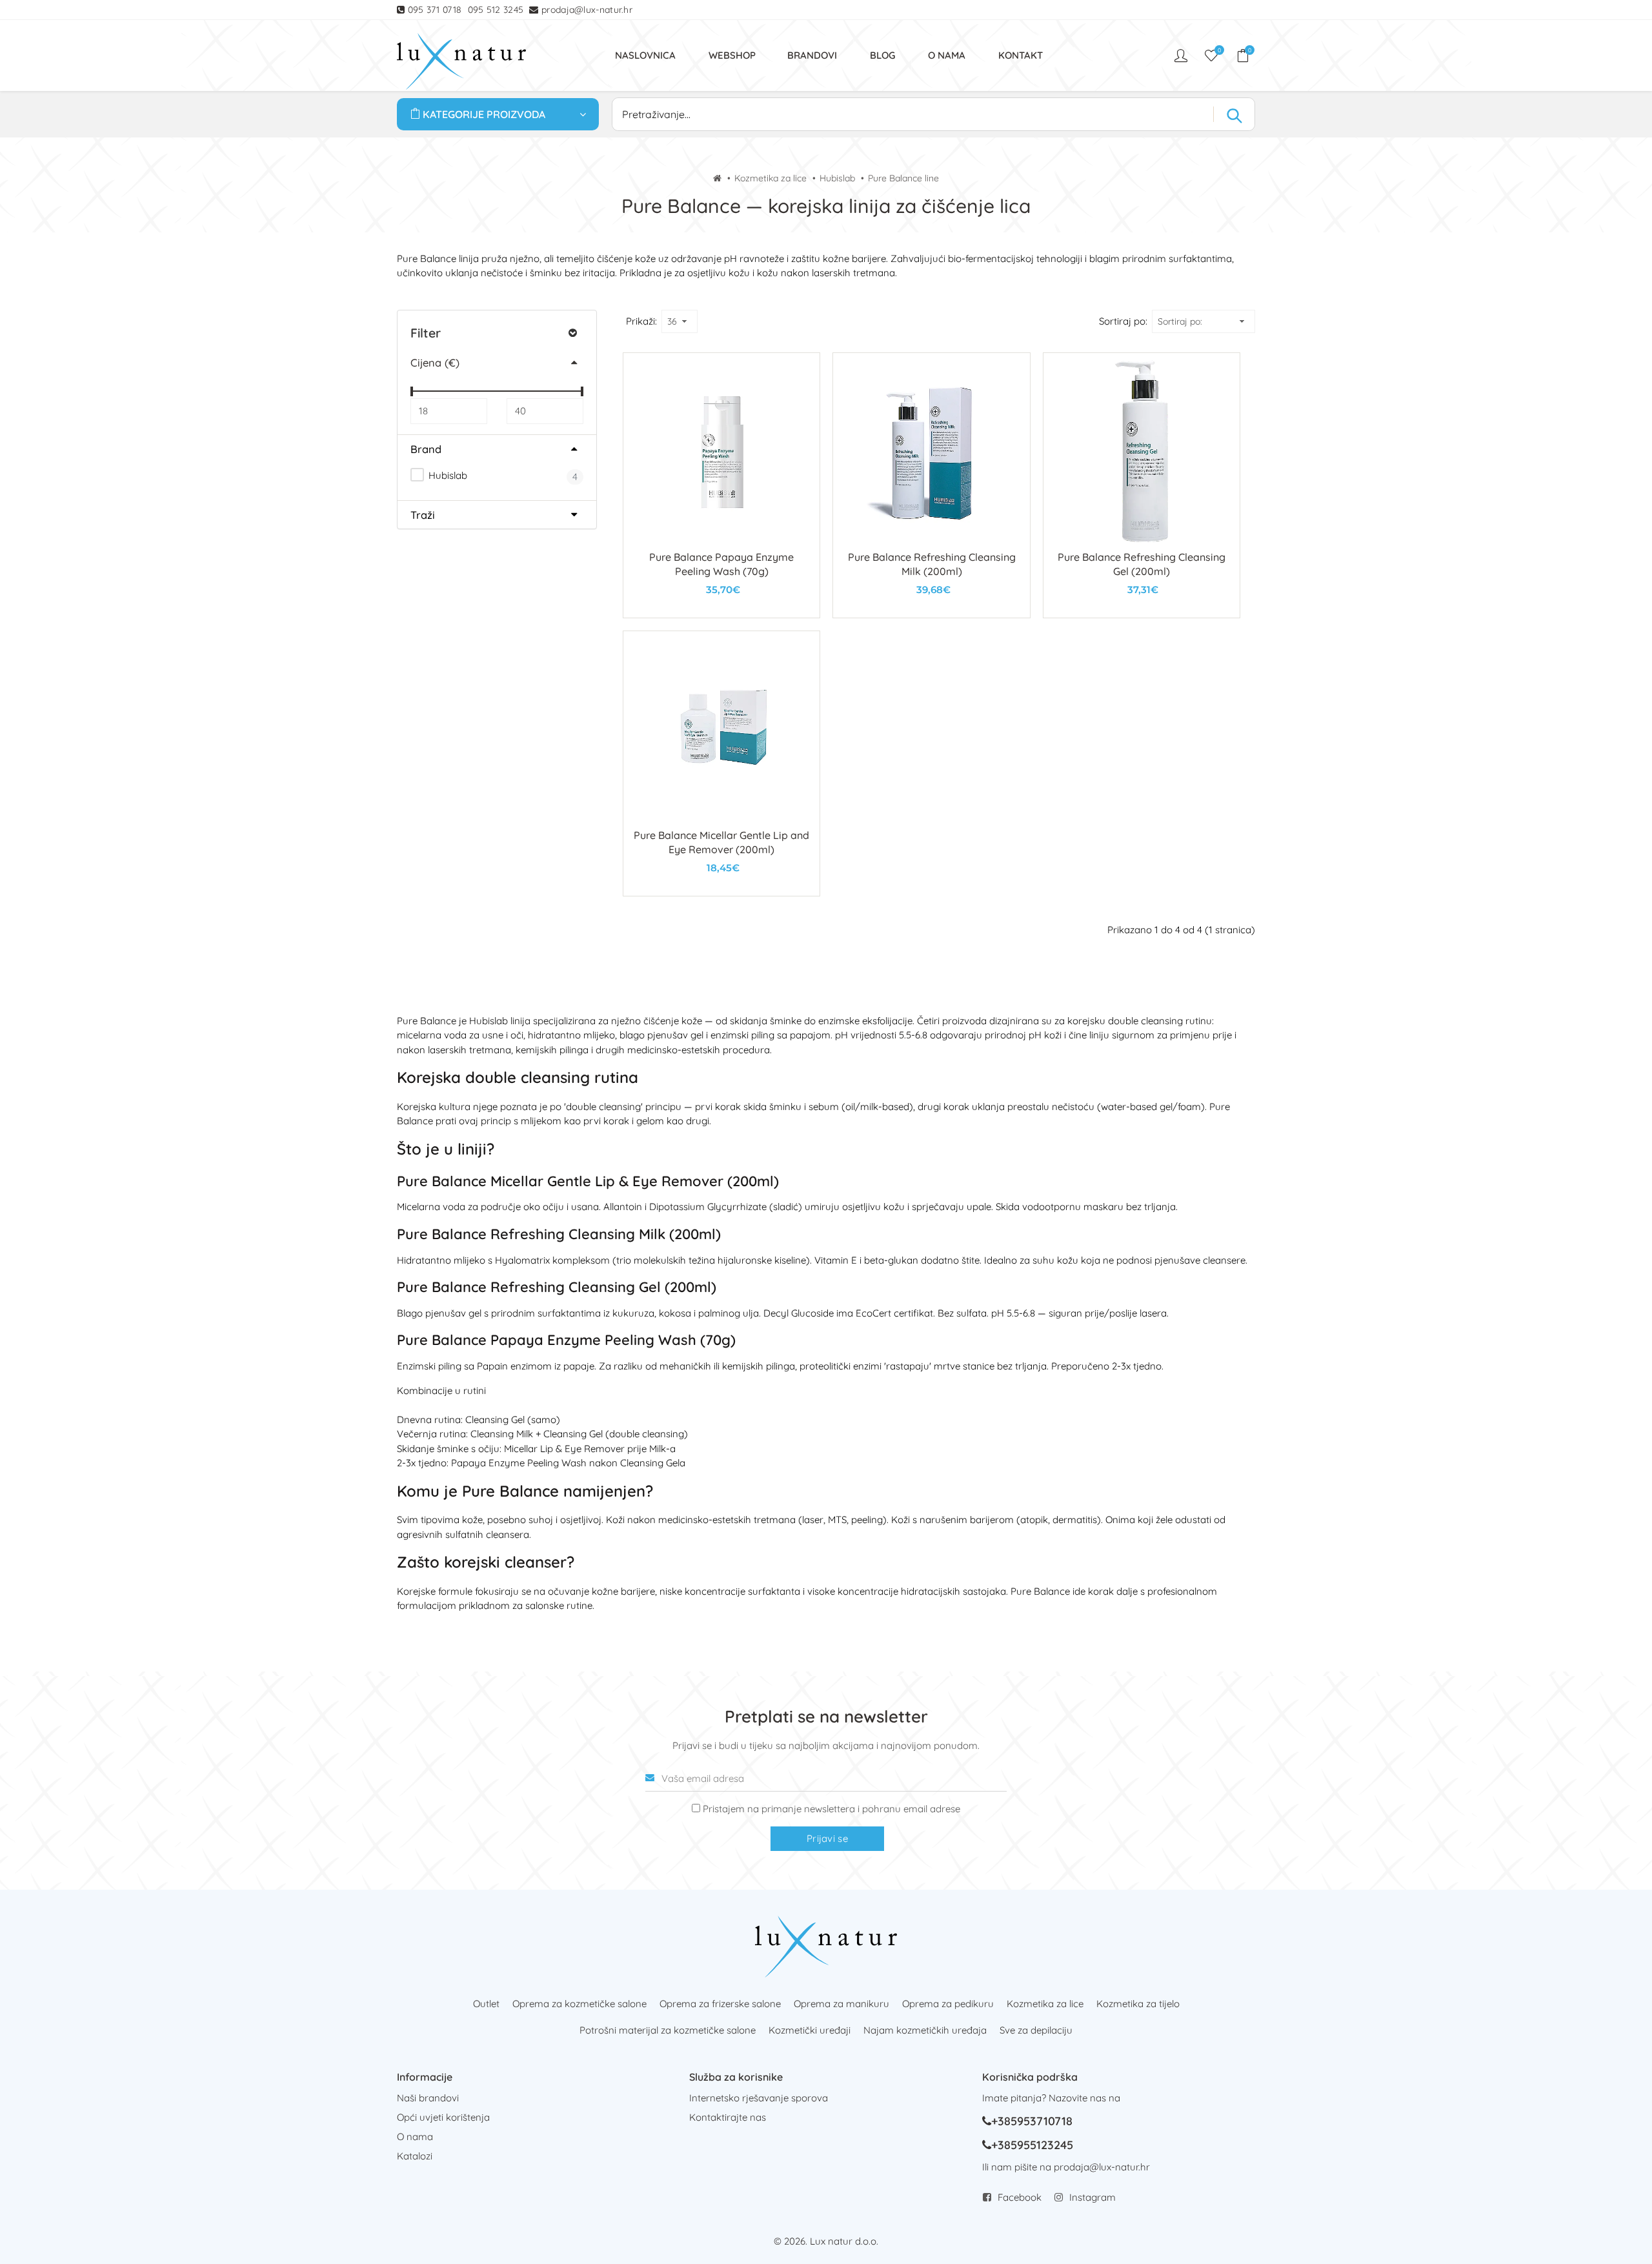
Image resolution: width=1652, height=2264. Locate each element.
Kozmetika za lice (771, 178)
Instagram (1093, 2197)
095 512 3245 (496, 10)
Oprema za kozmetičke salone (579, 2004)
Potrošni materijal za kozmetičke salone (668, 2030)
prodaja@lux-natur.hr (587, 10)
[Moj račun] (1182, 56)
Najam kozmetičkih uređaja (925, 2030)
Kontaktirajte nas (728, 2117)
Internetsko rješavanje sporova (759, 2098)
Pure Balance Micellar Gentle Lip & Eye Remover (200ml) (588, 1181)
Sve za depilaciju (1036, 2030)
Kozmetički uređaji (810, 2030)
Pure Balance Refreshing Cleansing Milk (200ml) (559, 1234)
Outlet (486, 2004)
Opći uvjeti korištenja (443, 2117)
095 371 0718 (435, 10)
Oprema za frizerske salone (720, 2004)
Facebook (1020, 2197)
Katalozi (415, 2156)
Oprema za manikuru (841, 2004)
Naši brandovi (428, 2098)
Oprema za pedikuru (948, 2004)
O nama (415, 2137)
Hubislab (837, 178)
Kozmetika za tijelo (1138, 2004)
